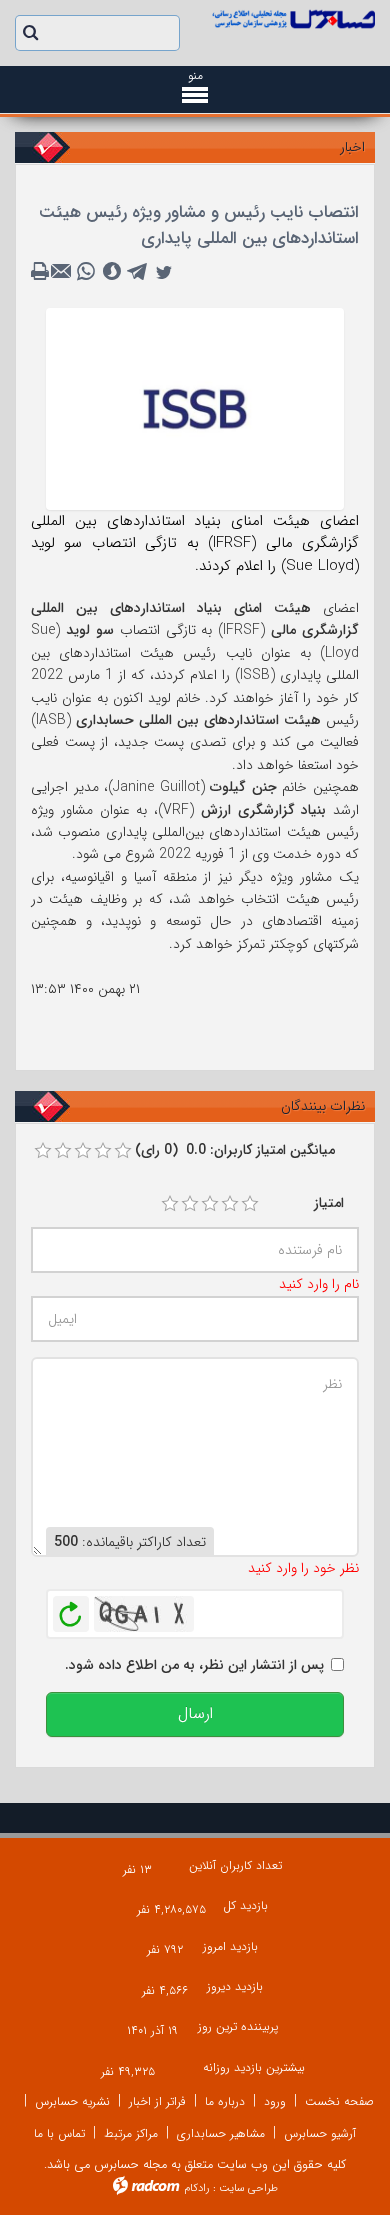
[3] (210, 1204)
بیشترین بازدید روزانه (254, 2067)
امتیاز (329, 1203)
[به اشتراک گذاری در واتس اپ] (86, 272)
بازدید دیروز (235, 1986)
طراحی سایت (248, 2188)
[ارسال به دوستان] (64, 272)
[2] (190, 1204)
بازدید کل (245, 1905)
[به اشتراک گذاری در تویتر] (164, 272)
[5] (250, 1204)
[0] (43, 1151)
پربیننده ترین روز (238, 2026)
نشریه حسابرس (72, 2101)
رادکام (197, 2188)
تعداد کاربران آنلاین (235, 1865)
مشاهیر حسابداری (221, 2133)
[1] (170, 1204)
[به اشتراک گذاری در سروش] (112, 272)
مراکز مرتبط (131, 2133)
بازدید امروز (230, 1946)
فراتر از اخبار (157, 2101)
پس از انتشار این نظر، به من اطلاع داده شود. (194, 1665)
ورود (275, 2101)
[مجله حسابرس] (292, 19)
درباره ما (225, 2101)
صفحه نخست (339, 2101)
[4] (230, 1204)
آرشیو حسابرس (320, 2133)
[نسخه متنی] (42, 272)
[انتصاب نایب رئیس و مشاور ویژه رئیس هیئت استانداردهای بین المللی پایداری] (195, 408)
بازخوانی (71, 1609)
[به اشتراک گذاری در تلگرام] (138, 272)
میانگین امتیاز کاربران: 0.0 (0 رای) (235, 1150)
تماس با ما (59, 2133)
